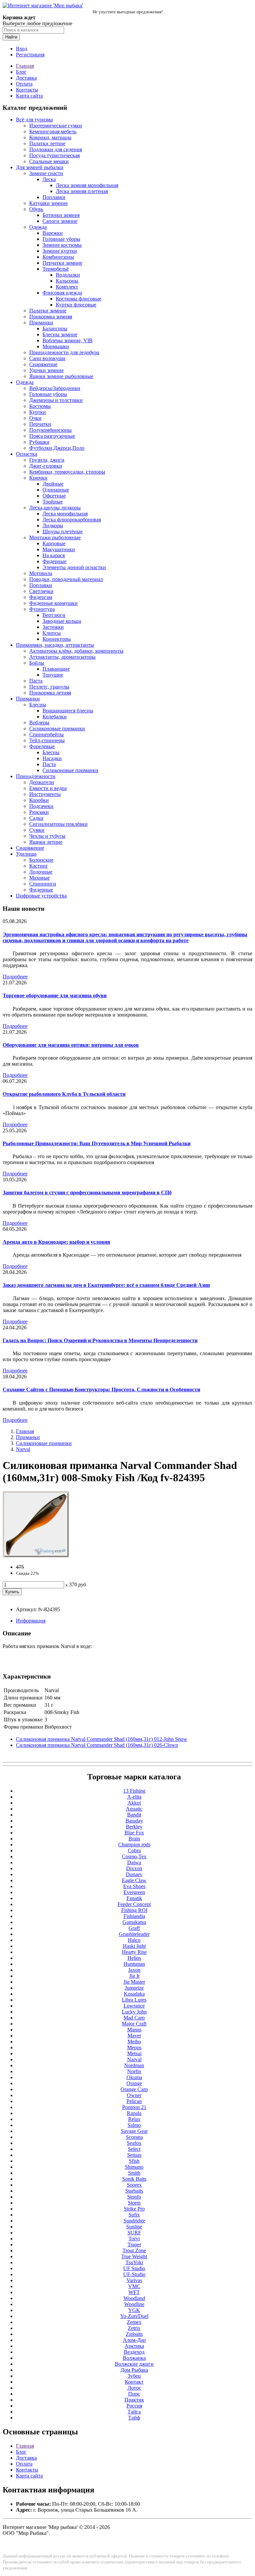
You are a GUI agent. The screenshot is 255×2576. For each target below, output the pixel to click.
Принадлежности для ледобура (64, 352)
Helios (134, 1958)
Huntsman (134, 1964)
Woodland (134, 2298)
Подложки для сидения (56, 149)
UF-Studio (134, 2274)
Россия (134, 2406)
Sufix (134, 2215)
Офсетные (54, 496)
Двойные (53, 484)
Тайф (134, 2418)
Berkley (134, 1827)
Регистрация (30, 55)
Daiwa (134, 1862)
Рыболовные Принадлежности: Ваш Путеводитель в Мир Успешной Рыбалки (97, 1143)
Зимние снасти (46, 173)
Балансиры (55, 329)
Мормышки (56, 346)
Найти (11, 37)
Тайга (134, 2412)
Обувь (36, 209)
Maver (134, 2036)
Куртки (38, 412)
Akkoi (134, 1803)
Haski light (134, 1946)
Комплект (67, 287)
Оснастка (27, 454)
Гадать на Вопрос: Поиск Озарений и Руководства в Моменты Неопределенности (100, 1340)
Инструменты (45, 794)
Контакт (134, 2382)
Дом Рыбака (134, 2370)
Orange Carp (134, 2089)
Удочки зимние (46, 370)
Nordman (134, 2065)
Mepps (134, 2048)
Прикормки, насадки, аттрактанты (55, 645)
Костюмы (40, 406)
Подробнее (15, 977)
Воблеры (39, 723)
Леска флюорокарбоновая (72, 520)
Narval (23, 1449)
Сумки (37, 830)
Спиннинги (43, 884)
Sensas (134, 2155)
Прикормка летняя (50, 693)
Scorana (134, 2137)
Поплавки (54, 197)
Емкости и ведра (48, 788)
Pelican (134, 2101)
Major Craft (134, 2024)
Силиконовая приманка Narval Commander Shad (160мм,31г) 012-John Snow (102, 1739)
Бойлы (37, 663)
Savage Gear (134, 2131)
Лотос (134, 2388)
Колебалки (55, 717)
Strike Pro (134, 2209)
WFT (134, 2292)
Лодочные (41, 872)
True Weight (134, 2256)
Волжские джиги (134, 2364)
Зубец (134, 2376)
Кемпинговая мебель (53, 132)
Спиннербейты (46, 734)
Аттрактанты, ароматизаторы (62, 657)
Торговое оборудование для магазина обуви (55, 995)
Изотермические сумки (56, 126)
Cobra (134, 1850)
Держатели (42, 782)
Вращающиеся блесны (68, 711)
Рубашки (39, 442)
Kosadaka (134, 1994)
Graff (134, 1928)
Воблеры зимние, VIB (68, 340)
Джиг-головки (46, 466)
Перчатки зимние (62, 263)
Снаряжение (43, 364)
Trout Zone (134, 2250)
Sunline (134, 2227)
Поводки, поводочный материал (66, 579)
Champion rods (134, 1845)
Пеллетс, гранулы (49, 687)
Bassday (134, 1821)
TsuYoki (134, 2262)
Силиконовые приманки (57, 728)
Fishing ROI (134, 1910)
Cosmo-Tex (134, 1856)
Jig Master (134, 1982)
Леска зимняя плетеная (82, 191)
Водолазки (68, 275)
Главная (25, 66)
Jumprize (134, 1988)
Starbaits (134, 2191)
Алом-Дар (134, 2340)
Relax (134, 2119)
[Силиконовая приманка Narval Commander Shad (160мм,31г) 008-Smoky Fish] (36, 1556)
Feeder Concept (134, 1904)
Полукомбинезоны (50, 430)
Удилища (26, 854)
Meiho (134, 2042)
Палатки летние (47, 143)
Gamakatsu (134, 1922)
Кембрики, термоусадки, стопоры (67, 472)
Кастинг (39, 866)
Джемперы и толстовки (56, 400)
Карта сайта (29, 96)
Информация (31, 1621)
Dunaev (134, 1874)
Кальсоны (67, 281)
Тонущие (53, 675)
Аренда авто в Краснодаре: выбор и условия (56, 1242)
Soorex (134, 2185)
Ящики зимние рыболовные (61, 376)
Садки (36, 818)
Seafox (134, 2143)
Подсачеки (41, 806)
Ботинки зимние (61, 215)
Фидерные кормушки (53, 603)
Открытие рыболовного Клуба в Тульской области (64, 1094)
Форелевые (42, 746)
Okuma (134, 2077)
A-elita (134, 1797)
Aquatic (134, 1809)
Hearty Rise (134, 1952)
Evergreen (134, 1892)
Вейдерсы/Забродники (55, 388)
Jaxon (134, 1970)
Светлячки (41, 591)
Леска (49, 179)
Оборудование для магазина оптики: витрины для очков (71, 1045)
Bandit (134, 1815)
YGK (134, 2310)
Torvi (134, 2239)
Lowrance (134, 2006)
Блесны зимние (60, 334)
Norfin (134, 2071)
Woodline (134, 2304)
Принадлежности (36, 776)
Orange (134, 2083)
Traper (134, 2245)
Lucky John (134, 2012)
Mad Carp (134, 2018)
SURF (134, 2233)
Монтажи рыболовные (55, 537)
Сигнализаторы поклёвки (58, 824)
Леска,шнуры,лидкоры (55, 508)
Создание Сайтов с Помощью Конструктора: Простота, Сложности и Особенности (101, 1389)
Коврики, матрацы (50, 137)
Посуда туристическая (54, 155)
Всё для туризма (34, 120)
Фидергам (41, 597)
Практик (134, 2400)
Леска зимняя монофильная (87, 185)
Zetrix (134, 2328)
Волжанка (134, 2358)
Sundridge (134, 2221)
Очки (35, 418)
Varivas (134, 2280)
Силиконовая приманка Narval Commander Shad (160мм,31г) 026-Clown (97, 1745)
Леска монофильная (65, 514)
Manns (134, 2030)
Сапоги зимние (60, 221)
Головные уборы (61, 239)
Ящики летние (46, 842)
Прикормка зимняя (51, 317)
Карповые (54, 543)
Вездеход (134, 2352)
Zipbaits (134, 2334)
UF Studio (134, 2268)
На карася (54, 555)
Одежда (38, 227)
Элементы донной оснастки (74, 567)
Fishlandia (134, 1916)
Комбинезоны (58, 257)
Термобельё (56, 269)
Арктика (134, 2346)
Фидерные (54, 561)
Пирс (134, 2394)
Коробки (39, 800)
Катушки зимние (48, 203)
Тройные (53, 502)
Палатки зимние (48, 311)
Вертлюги (54, 615)
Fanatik (134, 1898)
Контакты (27, 90)
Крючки (38, 478)
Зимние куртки (60, 251)
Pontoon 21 (134, 2107)
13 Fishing (134, 1791)
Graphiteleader (134, 1934)
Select (134, 2149)
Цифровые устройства (41, 896)
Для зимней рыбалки (40, 167)
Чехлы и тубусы (47, 836)
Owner (134, 2095)
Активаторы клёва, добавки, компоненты (76, 651)
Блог (21, 72)
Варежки (53, 233)
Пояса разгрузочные (52, 436)
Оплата (24, 84)
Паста (36, 681)
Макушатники (59, 549)
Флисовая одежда (62, 293)
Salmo (134, 2125)
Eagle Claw (134, 1880)
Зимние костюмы (62, 245)
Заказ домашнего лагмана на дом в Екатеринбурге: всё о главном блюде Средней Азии (106, 1285)
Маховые (40, 878)
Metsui (134, 2053)
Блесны (38, 705)
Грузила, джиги (47, 460)
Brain (134, 1839)
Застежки (53, 627)
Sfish (134, 2161)
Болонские (41, 860)
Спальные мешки (49, 161)
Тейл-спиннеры (47, 740)
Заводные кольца (62, 621)
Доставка (26, 78)
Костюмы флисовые (79, 299)
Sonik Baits (134, 2179)
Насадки (52, 758)
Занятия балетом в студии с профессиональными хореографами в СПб (87, 1192)
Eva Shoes (134, 1886)
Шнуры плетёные (63, 531)
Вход (22, 49)
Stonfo (134, 2197)
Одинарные (56, 490)
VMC (134, 2286)
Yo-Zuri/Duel (134, 2316)
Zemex (134, 2322)
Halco (134, 1940)
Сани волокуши (47, 358)
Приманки (41, 323)
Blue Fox (134, 1833)
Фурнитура (42, 609)
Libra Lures (134, 2000)
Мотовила (41, 573)
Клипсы (52, 633)
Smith (134, 2173)
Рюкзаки (39, 812)
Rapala (134, 2113)
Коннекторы (57, 639)
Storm (134, 2203)
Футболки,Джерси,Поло (57, 448)
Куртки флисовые (76, 305)
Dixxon (134, 1868)
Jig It (134, 1976)
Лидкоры (53, 526)
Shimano (134, 2167)
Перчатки (40, 424)
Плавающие (56, 669)
